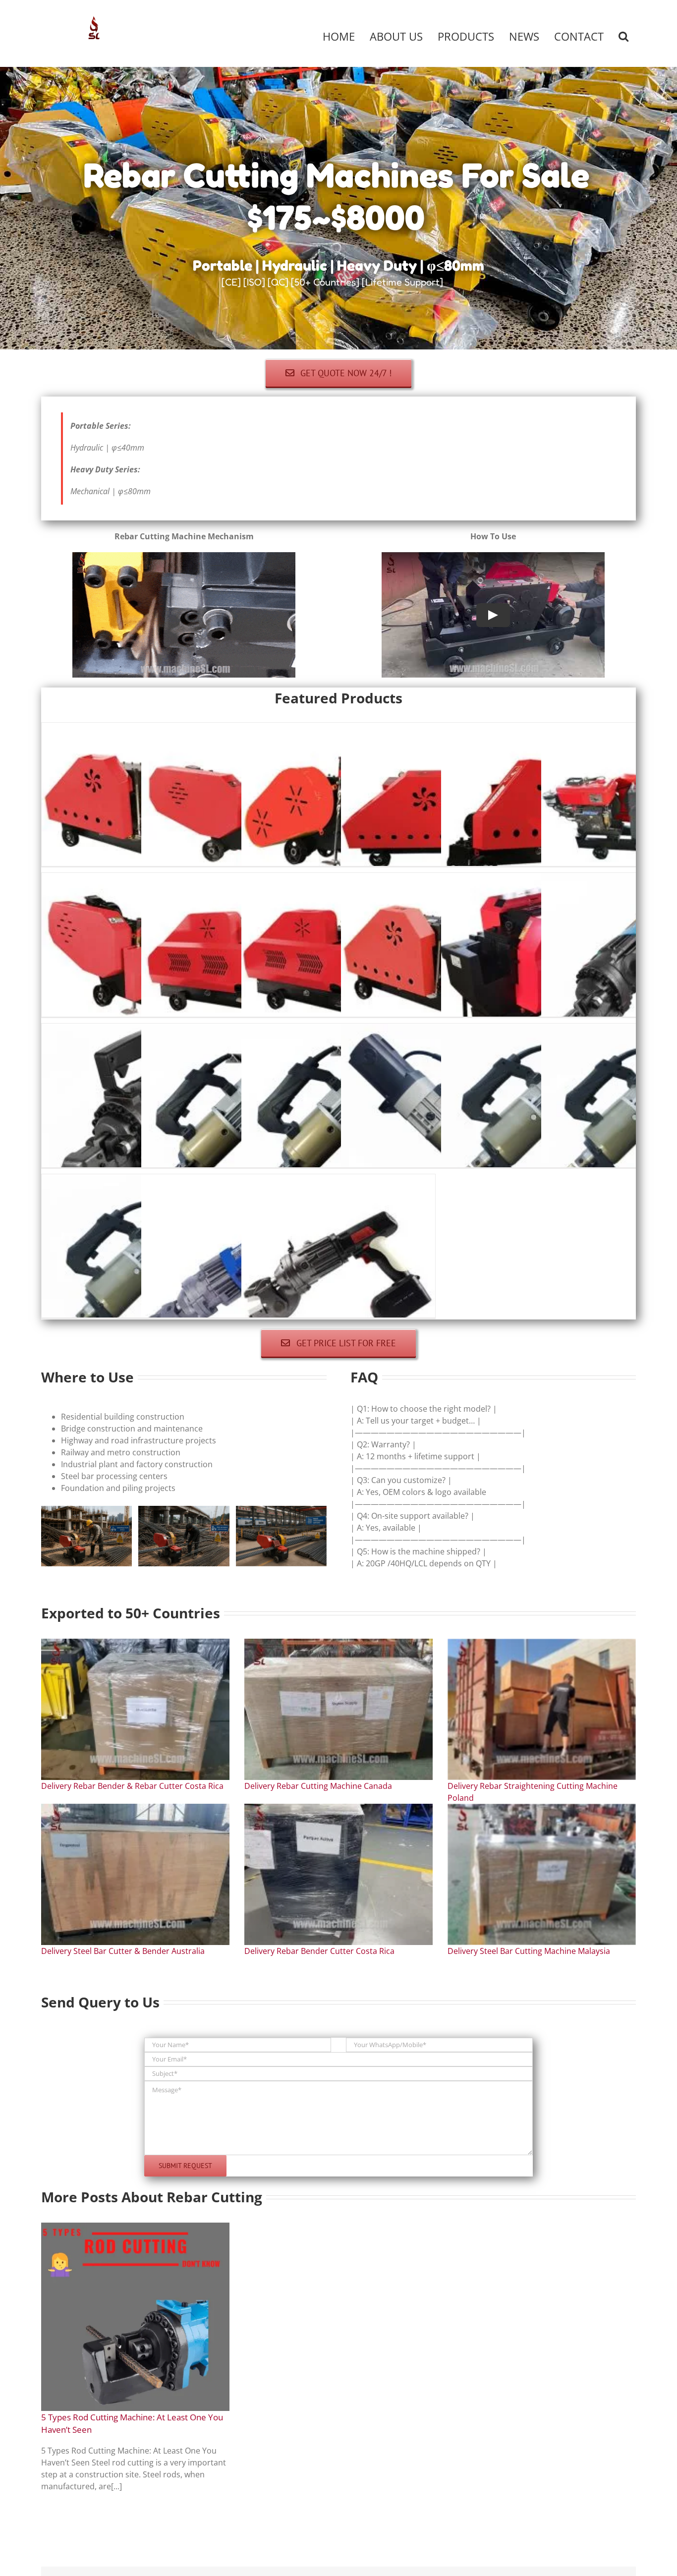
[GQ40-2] (238, 729)
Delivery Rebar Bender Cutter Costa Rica (319, 1951)
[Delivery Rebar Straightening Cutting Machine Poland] (542, 1709)
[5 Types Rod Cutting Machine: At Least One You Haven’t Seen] (135, 2317)
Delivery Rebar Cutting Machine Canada (318, 1786)
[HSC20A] (238, 1180)
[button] (623, 36)
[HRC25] (338, 1030)
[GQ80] (538, 879)
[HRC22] (238, 1030)
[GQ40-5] (538, 729)
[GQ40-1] (139, 729)
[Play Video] (493, 615)
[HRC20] (139, 1030)
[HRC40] (139, 1180)
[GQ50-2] (139, 879)
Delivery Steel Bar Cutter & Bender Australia (123, 1951)
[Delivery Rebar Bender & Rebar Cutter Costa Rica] (135, 1709)
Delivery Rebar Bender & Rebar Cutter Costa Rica (132, 1786)
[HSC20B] (338, 1180)
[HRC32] (538, 1030)
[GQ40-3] (338, 729)
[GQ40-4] (438, 729)
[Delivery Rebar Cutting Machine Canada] (338, 1709)
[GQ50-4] (238, 879)
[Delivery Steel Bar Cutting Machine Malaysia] (542, 1874)
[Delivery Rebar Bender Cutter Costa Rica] (338, 1874)
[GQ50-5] (338, 879)
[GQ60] (438, 879)
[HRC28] (438, 1030)
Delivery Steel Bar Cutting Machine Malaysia (529, 1951)
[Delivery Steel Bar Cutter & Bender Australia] (135, 1874)
